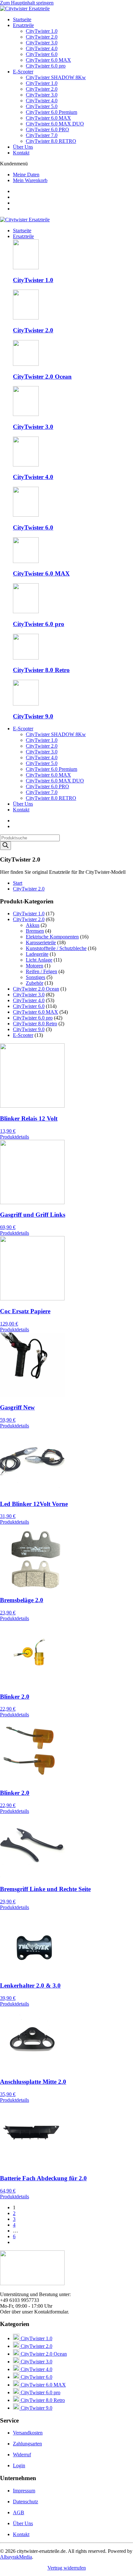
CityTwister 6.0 (42, 54)
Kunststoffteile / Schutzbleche (56, 948)
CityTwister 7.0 (42, 135)
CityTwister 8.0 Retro (35, 1024)
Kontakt (21, 153)
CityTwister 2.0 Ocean (36, 989)
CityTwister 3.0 (42, 43)
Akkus (33, 925)
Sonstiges (36, 977)
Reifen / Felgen (41, 971)
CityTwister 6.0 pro (46, 66)
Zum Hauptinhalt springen (27, 3)
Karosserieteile (41, 942)
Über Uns (23, 147)
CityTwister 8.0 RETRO (51, 141)
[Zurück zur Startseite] (25, 9)
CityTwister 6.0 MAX (48, 60)
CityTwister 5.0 (42, 106)
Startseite (22, 19)
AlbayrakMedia (16, 2557)
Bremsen (35, 931)
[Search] (5, 846)
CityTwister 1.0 (42, 31)
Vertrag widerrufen (67, 2568)
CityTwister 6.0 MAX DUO (55, 124)
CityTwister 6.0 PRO (47, 129)
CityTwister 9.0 (29, 1029)
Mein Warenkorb (30, 180)
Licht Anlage (39, 960)
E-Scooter (23, 72)
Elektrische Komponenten (52, 937)
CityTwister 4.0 (42, 48)
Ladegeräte (37, 954)
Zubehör (35, 983)
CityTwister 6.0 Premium (51, 112)
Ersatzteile (23, 25)
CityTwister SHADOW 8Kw (56, 77)
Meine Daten (26, 175)
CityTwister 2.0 (42, 37)
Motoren (35, 966)
